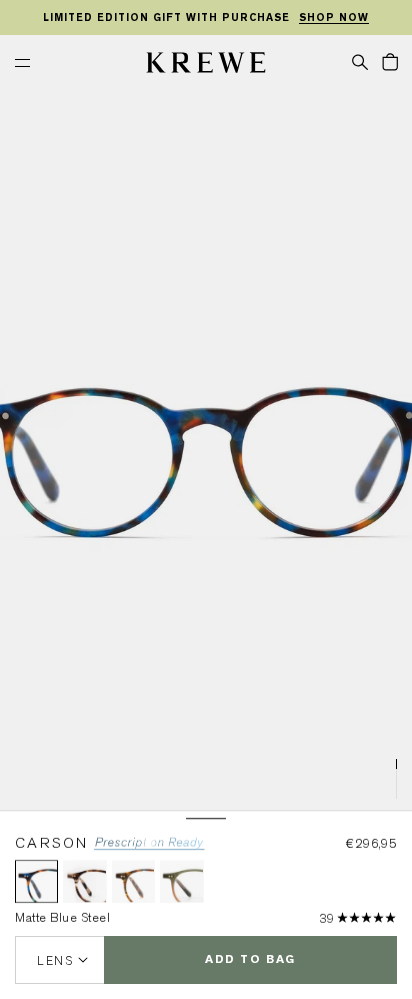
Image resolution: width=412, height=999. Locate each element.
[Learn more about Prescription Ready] (149, 846)
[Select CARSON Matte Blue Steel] (36, 881)
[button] (360, 61)
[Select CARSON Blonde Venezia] (84, 881)
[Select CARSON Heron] (133, 881)
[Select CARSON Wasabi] (181, 881)
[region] (206, 18)
